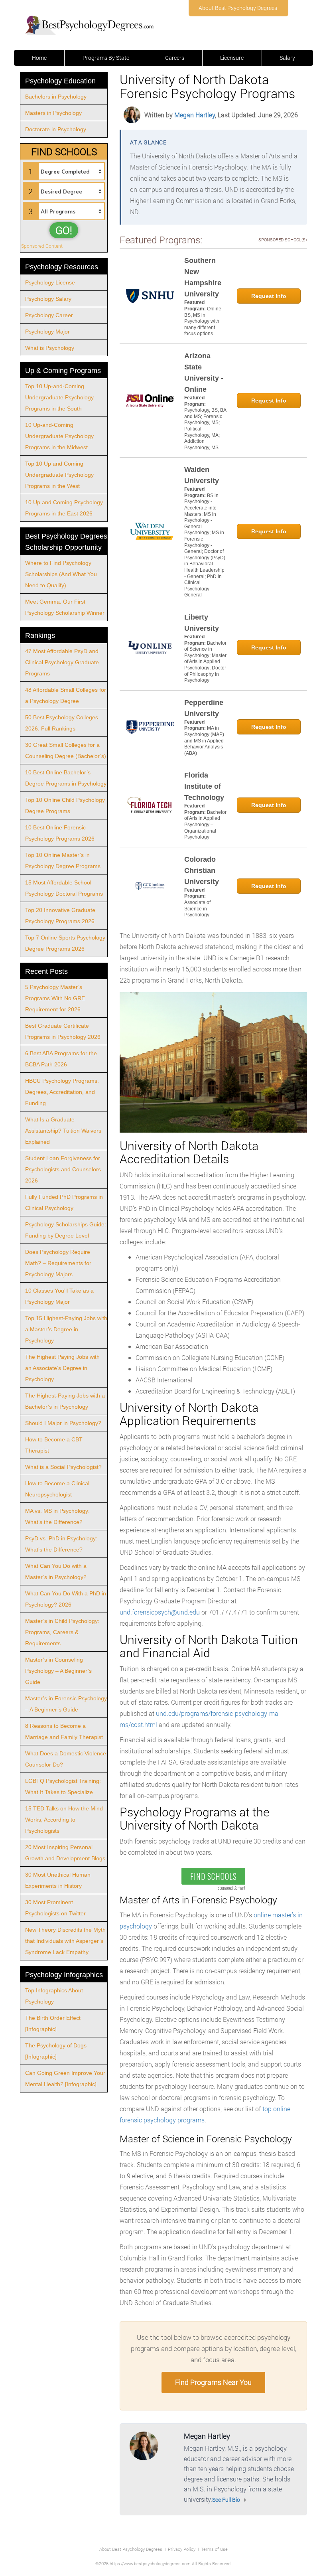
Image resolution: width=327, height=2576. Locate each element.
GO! (64, 230)
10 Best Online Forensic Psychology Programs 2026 (60, 833)
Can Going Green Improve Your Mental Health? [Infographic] (65, 2079)
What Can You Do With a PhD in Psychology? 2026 (66, 1599)
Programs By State (106, 58)
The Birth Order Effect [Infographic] (53, 2023)
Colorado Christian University (202, 871)
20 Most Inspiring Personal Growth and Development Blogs (65, 1853)
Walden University (202, 475)
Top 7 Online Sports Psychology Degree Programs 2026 (65, 943)
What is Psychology (50, 348)
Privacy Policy (182, 2549)
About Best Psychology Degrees (238, 8)
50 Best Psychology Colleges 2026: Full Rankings (62, 723)
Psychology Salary (48, 299)
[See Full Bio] (245, 2500)
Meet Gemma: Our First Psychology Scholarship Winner (65, 607)
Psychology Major (47, 332)
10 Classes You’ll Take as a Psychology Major (59, 1296)
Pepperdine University (204, 708)
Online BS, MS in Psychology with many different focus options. (203, 321)
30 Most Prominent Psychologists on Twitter (55, 1908)
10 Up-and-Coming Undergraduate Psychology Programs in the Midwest (59, 436)
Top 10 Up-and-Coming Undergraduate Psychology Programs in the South (59, 397)
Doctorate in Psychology (56, 129)
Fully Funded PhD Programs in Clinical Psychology (64, 1202)
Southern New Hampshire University (203, 277)
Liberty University (202, 623)
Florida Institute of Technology (204, 786)
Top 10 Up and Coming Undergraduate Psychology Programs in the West (59, 475)
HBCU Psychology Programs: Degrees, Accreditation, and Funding (62, 1092)
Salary (287, 58)
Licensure (232, 58)
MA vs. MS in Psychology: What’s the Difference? (57, 1516)
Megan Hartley (195, 115)
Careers (175, 58)
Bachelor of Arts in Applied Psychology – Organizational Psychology (205, 825)
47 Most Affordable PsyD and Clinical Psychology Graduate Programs (62, 662)
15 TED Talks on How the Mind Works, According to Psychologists (64, 1820)
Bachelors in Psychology (56, 97)
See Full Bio (226, 2500)
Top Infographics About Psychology (54, 1996)
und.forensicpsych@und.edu (160, 1612)
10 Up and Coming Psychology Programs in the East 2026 (64, 508)
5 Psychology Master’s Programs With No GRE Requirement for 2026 (55, 998)
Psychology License (50, 282)
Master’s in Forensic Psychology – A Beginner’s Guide (66, 1704)
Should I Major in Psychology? (63, 1423)
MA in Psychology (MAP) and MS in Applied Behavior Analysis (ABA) (204, 740)
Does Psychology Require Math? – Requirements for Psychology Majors (58, 1263)
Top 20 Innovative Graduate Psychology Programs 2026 (60, 916)
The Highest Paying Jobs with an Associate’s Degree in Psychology (62, 1368)
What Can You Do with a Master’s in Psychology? (56, 1571)
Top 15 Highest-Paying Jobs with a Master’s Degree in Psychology (66, 1329)
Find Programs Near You (213, 2382)
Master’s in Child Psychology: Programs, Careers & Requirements (62, 1632)
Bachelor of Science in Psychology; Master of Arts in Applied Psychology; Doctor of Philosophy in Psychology (205, 662)
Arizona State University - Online (204, 373)
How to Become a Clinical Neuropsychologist (57, 1489)
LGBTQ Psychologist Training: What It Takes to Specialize (63, 1786)
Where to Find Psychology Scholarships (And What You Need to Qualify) (61, 574)
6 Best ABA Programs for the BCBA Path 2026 (61, 1059)
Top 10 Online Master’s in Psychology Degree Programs (63, 861)
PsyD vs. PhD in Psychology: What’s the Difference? (61, 1544)
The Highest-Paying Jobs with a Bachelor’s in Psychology (65, 1401)
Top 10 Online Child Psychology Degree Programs (65, 805)
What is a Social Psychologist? (63, 1467)
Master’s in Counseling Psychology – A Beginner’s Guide (58, 1671)
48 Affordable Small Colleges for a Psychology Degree (66, 695)
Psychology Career (49, 315)
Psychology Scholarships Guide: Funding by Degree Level (66, 1230)
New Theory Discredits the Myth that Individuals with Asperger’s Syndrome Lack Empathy (65, 1941)
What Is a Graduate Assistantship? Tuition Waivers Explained (63, 1131)
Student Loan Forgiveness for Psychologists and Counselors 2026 (63, 1169)
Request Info (269, 296)
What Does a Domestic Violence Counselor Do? (66, 1759)
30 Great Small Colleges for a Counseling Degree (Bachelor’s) (66, 750)
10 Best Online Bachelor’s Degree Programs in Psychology (66, 778)
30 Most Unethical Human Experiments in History (58, 1880)
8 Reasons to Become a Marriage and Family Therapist (64, 1731)
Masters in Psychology (53, 113)
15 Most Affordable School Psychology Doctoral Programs (64, 888)
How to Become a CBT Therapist (54, 1445)
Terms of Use (214, 2549)
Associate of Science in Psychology (197, 909)
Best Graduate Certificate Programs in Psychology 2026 (63, 1031)
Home (39, 58)
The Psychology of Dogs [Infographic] (56, 2051)
